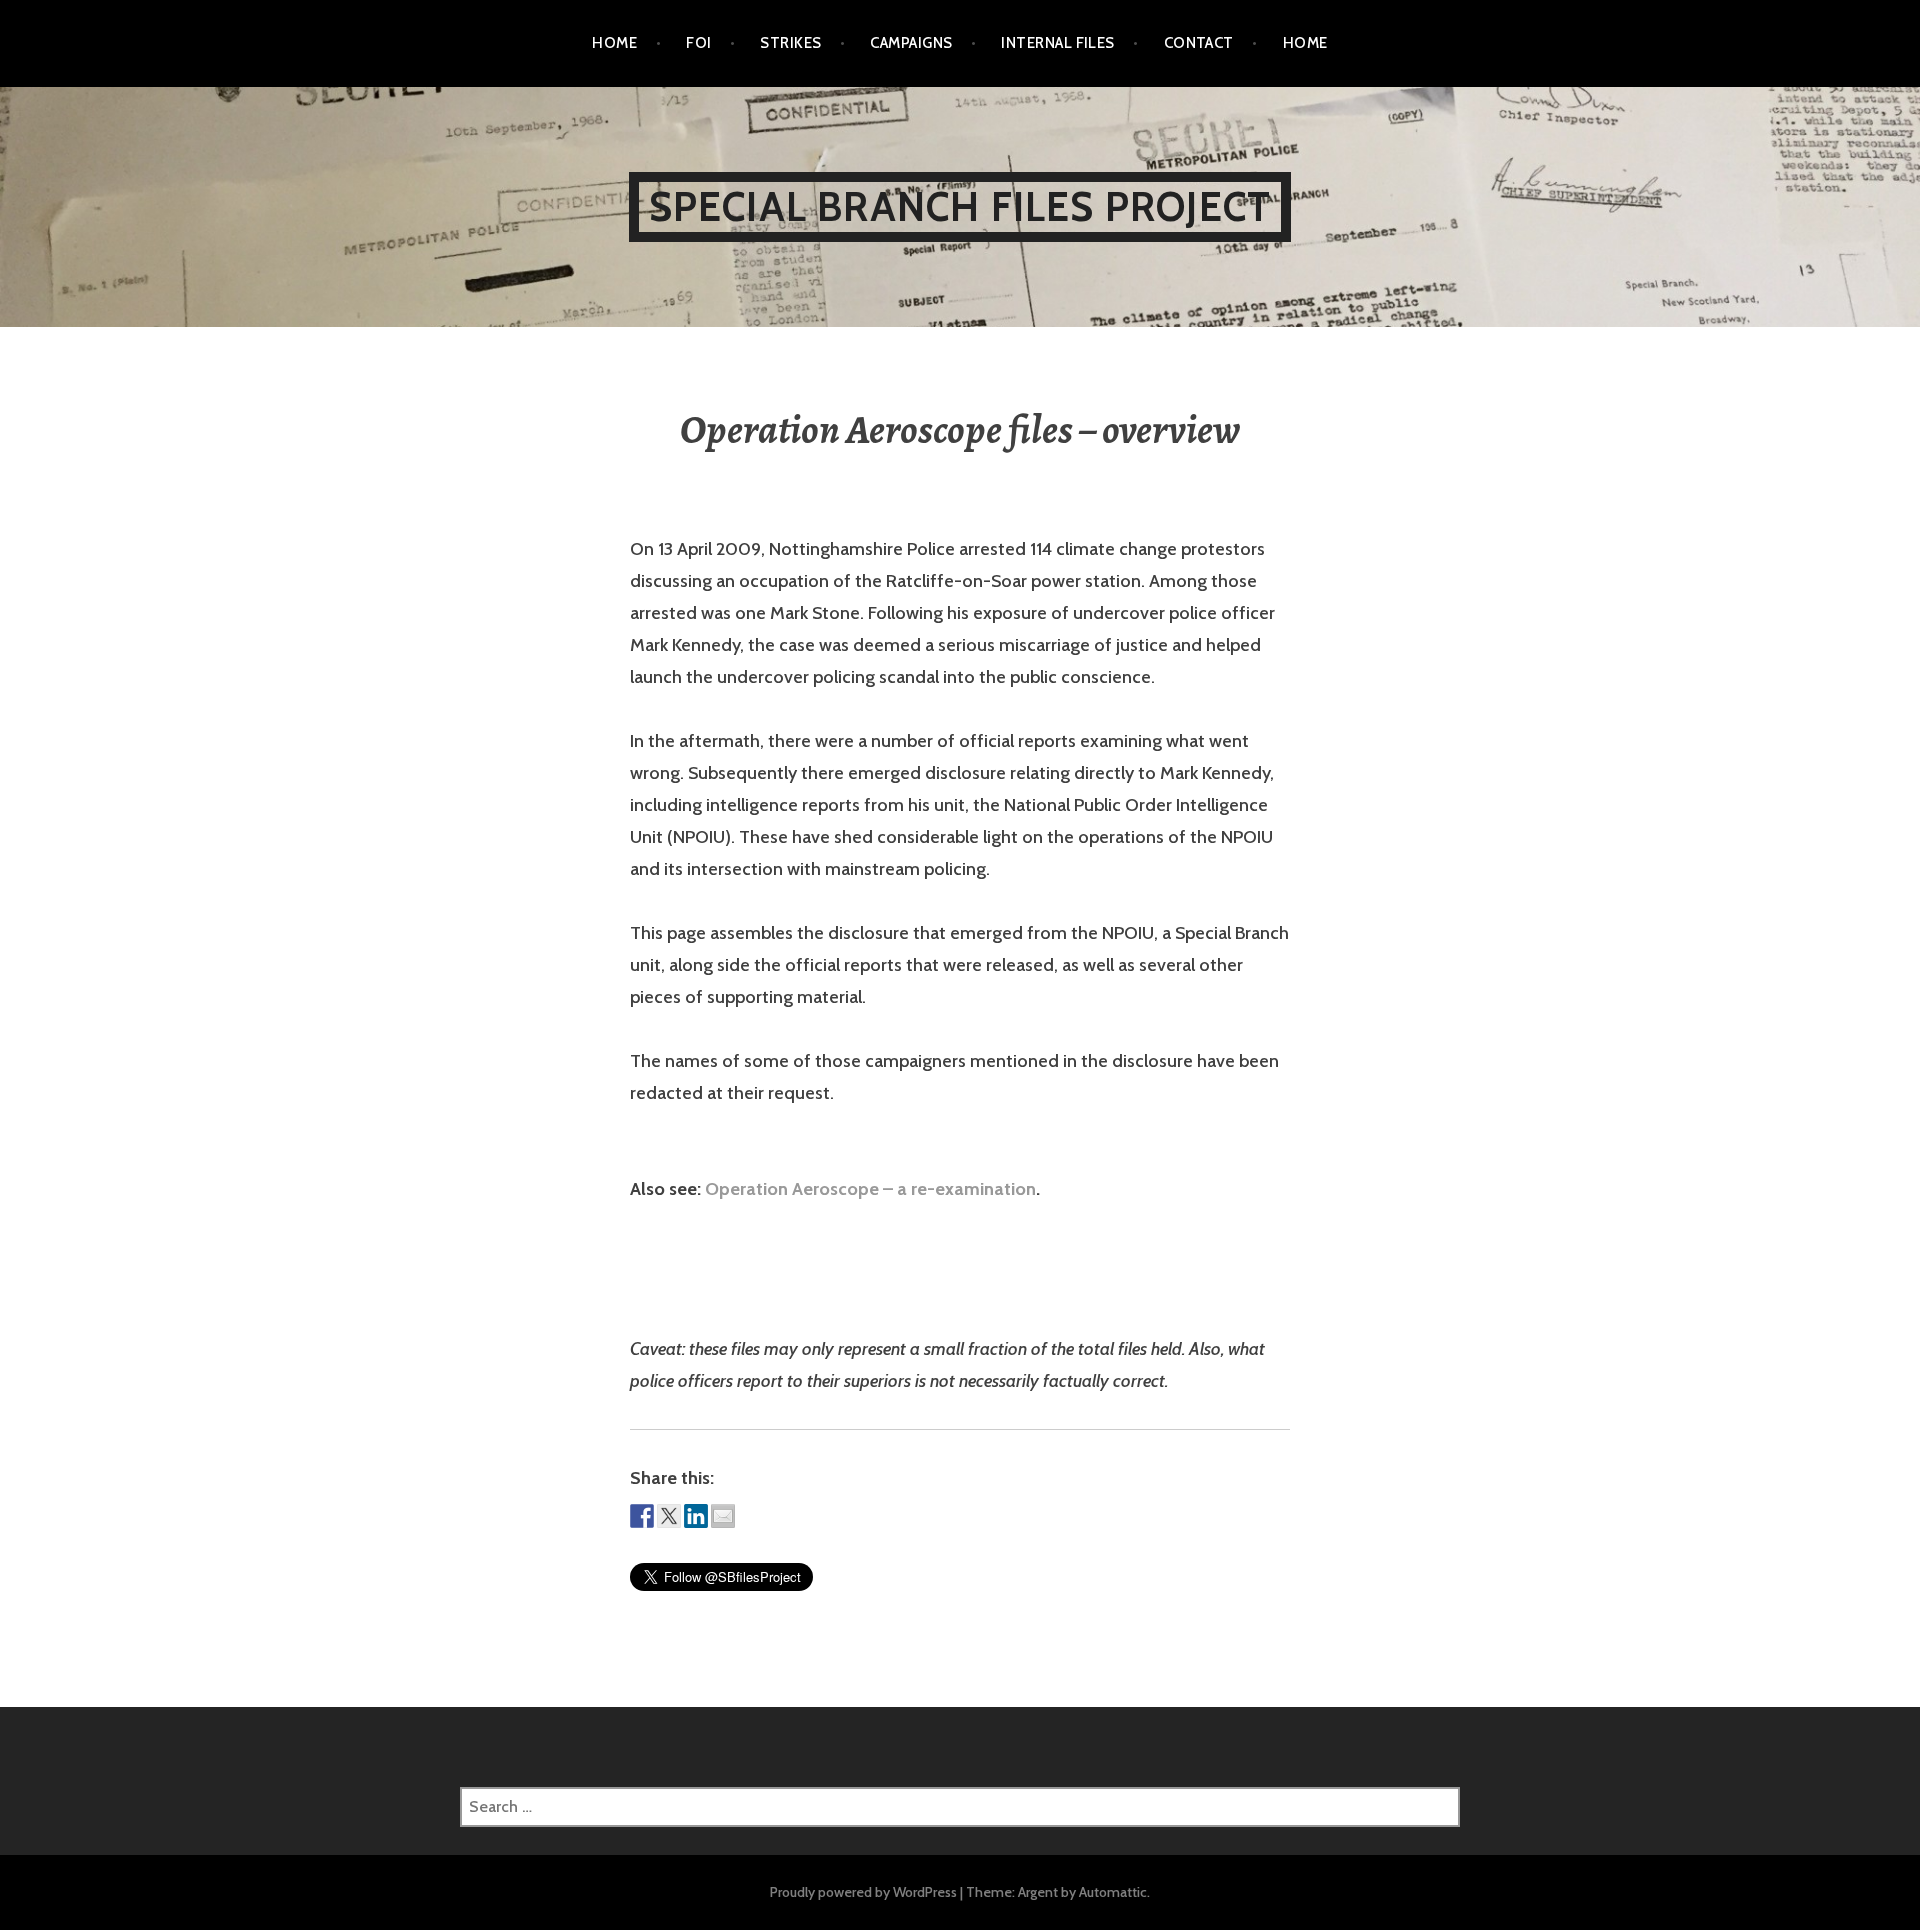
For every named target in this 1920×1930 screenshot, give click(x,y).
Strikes (790, 43)
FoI (698, 43)
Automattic (1113, 1892)
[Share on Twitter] (669, 1516)
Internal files (1057, 43)
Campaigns (911, 43)
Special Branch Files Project (960, 206)
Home (614, 43)
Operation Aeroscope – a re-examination (870, 1189)
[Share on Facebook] (642, 1516)
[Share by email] (723, 1516)
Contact (1199, 43)
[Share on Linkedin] (696, 1516)
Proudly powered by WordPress (863, 1892)
